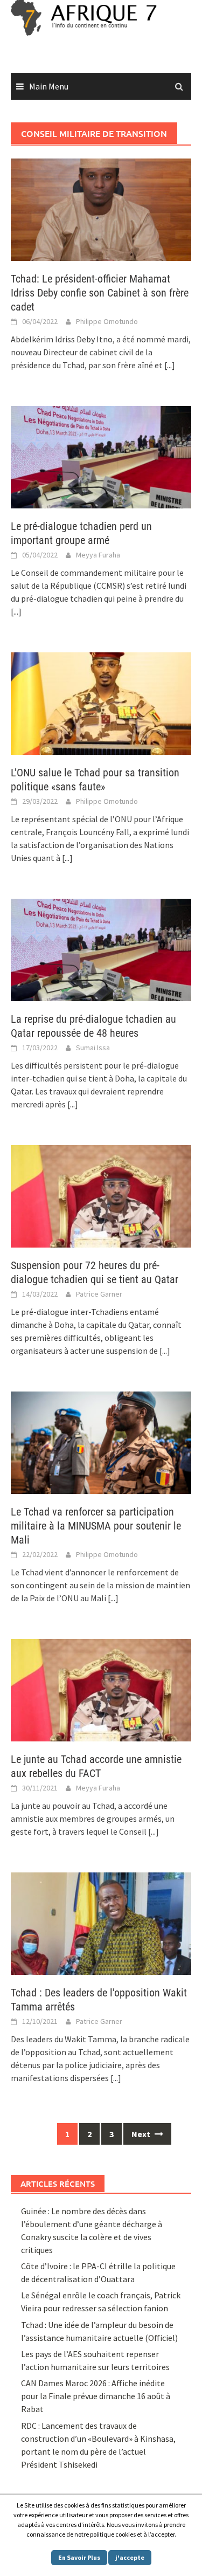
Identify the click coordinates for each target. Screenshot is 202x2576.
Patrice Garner (99, 1294)
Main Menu (49, 86)
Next (142, 2134)
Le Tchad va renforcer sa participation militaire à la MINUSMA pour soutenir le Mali (96, 1526)
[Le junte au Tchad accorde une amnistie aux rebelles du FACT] (101, 1689)
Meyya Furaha (98, 555)
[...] (170, 365)
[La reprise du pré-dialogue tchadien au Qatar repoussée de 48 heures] (101, 949)
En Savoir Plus (79, 2557)
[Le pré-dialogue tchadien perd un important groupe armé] (101, 456)
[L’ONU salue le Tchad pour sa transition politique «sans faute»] (101, 702)
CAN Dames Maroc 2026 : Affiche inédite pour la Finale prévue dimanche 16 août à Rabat (96, 2396)
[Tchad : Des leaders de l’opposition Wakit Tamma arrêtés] (101, 1922)
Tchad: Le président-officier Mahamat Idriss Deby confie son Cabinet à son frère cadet (100, 293)
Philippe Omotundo (107, 321)
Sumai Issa (93, 1048)
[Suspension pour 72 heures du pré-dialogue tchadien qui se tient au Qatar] (101, 1195)
